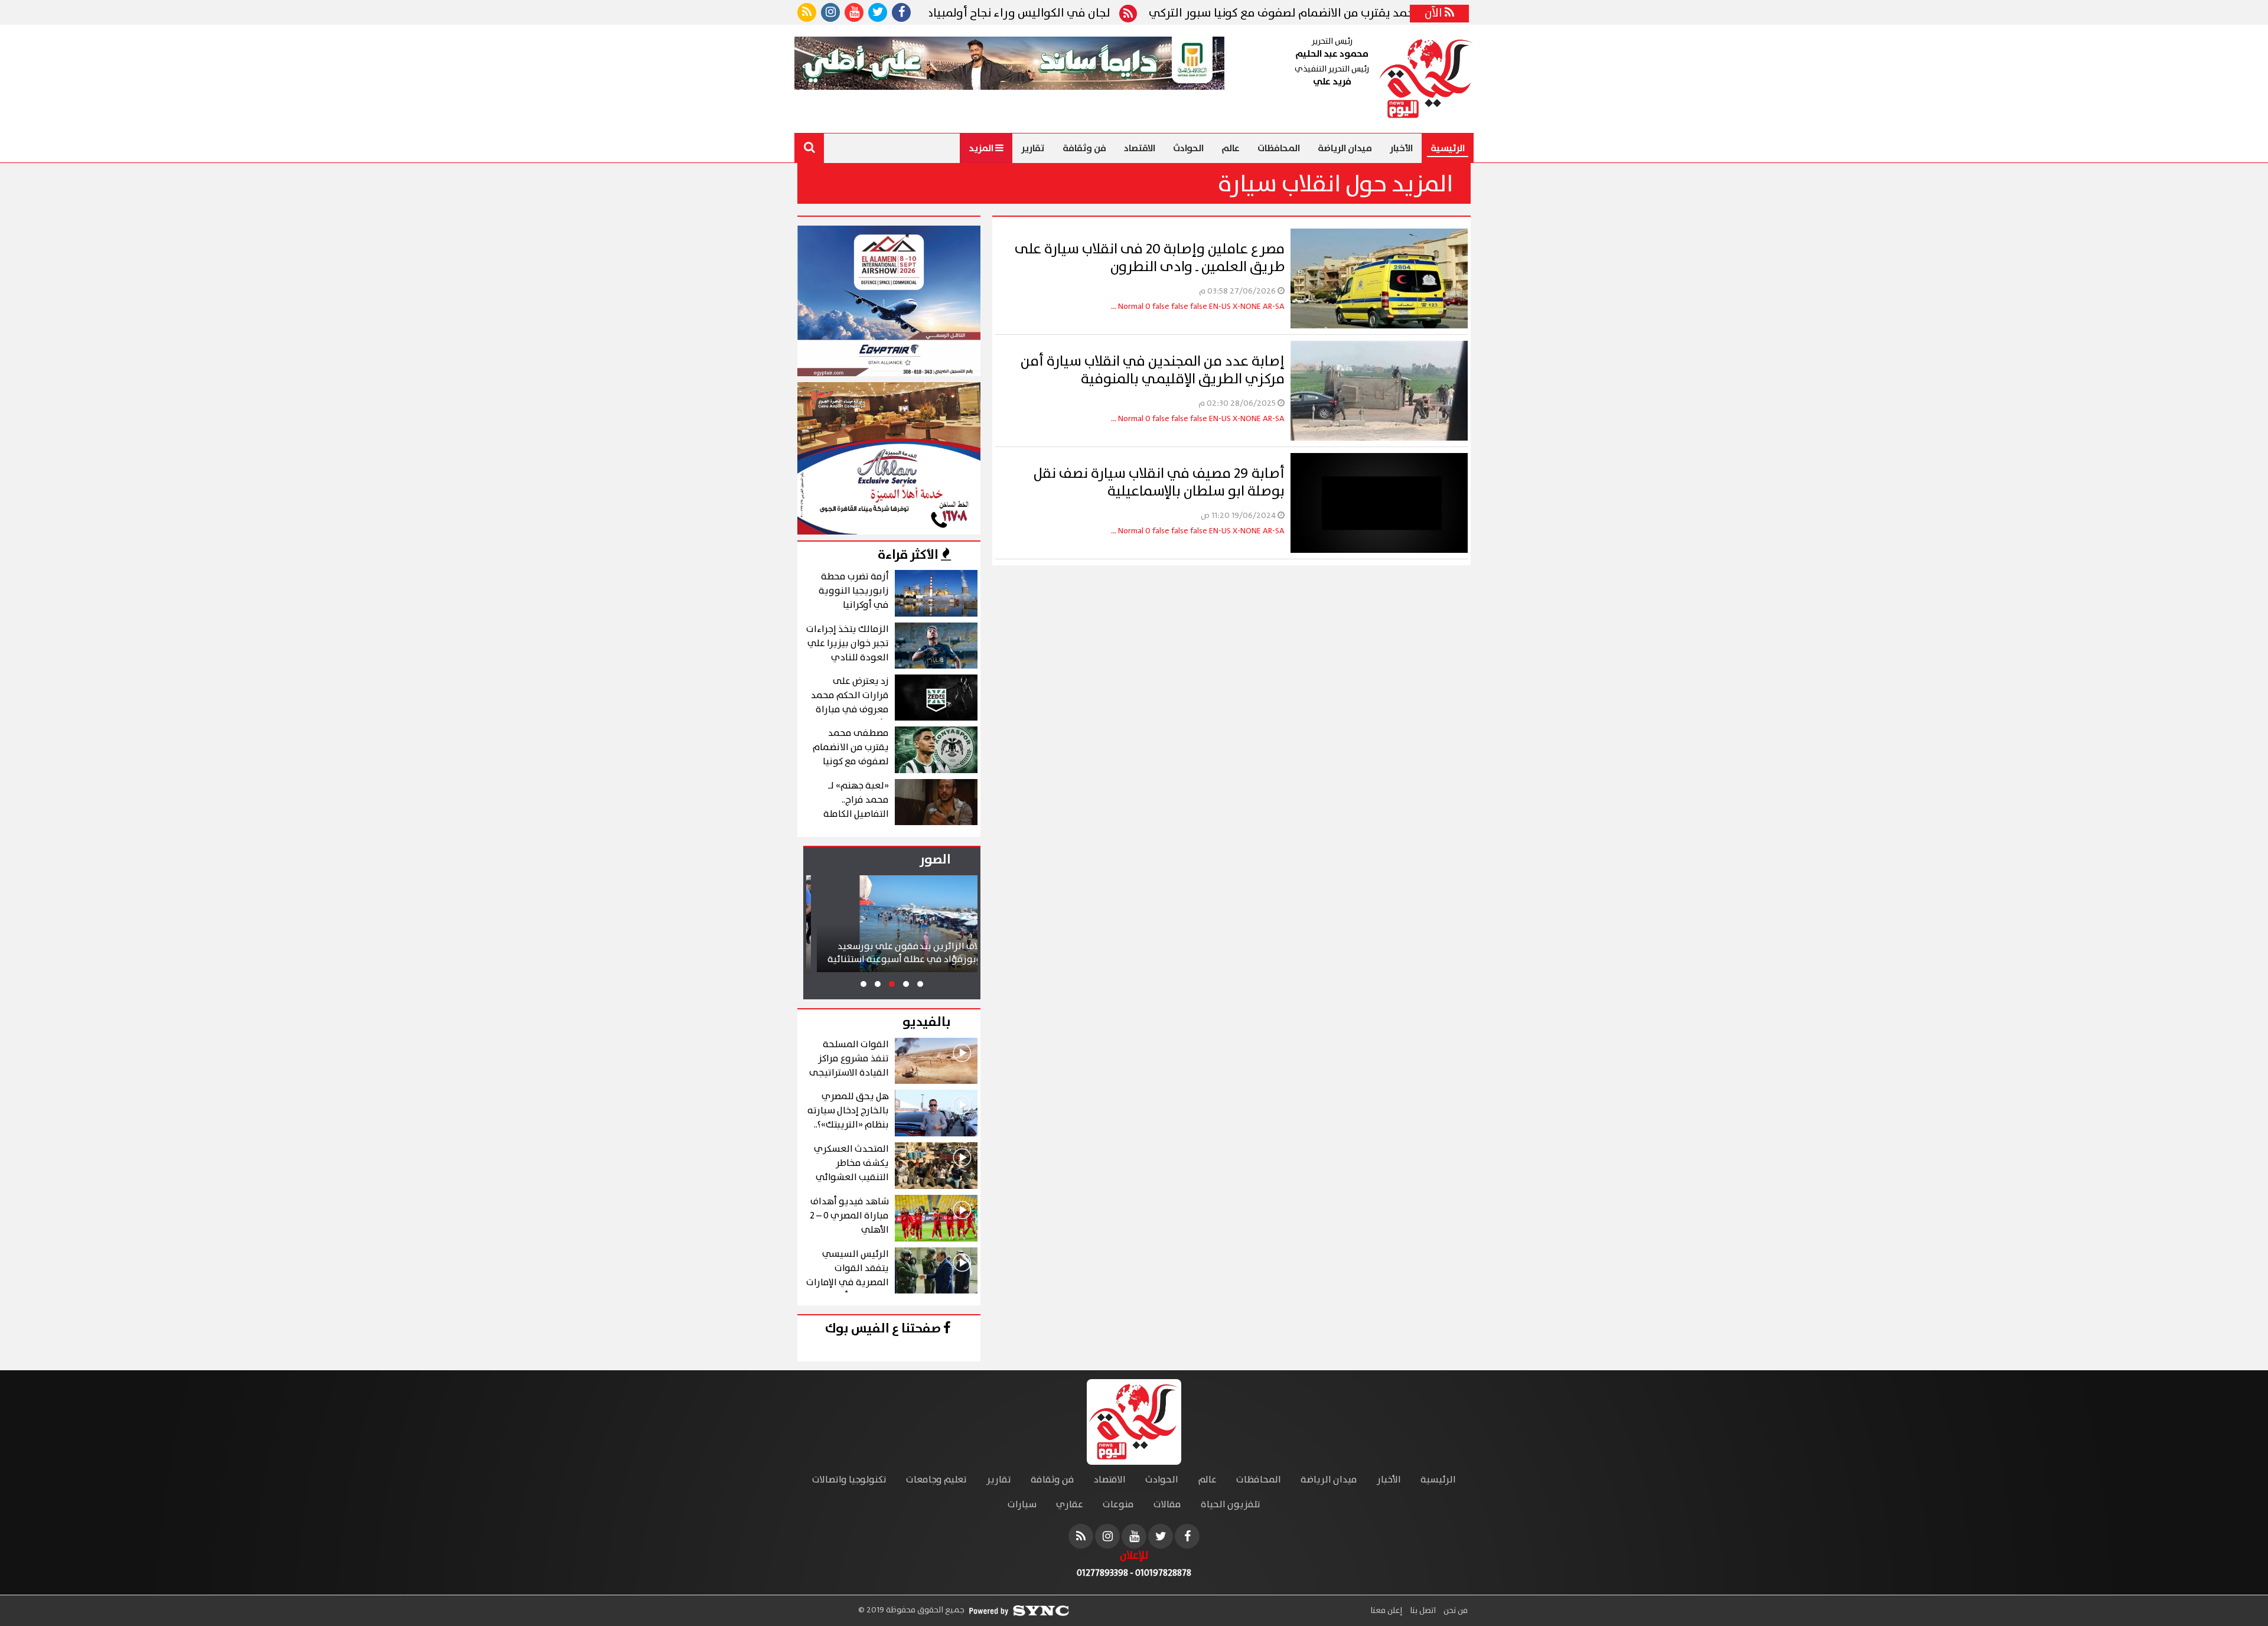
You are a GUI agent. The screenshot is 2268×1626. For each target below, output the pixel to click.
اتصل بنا (1422, 1611)
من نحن (1455, 1611)
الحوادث (1188, 148)
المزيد (982, 148)
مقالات (1167, 1505)
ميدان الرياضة (1345, 148)
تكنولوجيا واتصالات (849, 1480)
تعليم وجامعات (936, 1480)
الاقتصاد (1140, 148)
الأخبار (1401, 148)
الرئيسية (1448, 148)
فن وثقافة (1084, 148)
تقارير (1033, 148)
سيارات (1022, 1505)
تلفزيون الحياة (1231, 1505)
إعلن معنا (1386, 1611)
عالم (1231, 148)
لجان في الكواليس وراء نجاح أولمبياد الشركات (1120, 14)
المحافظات (1279, 148)
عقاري (1070, 1505)
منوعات (1118, 1505)
